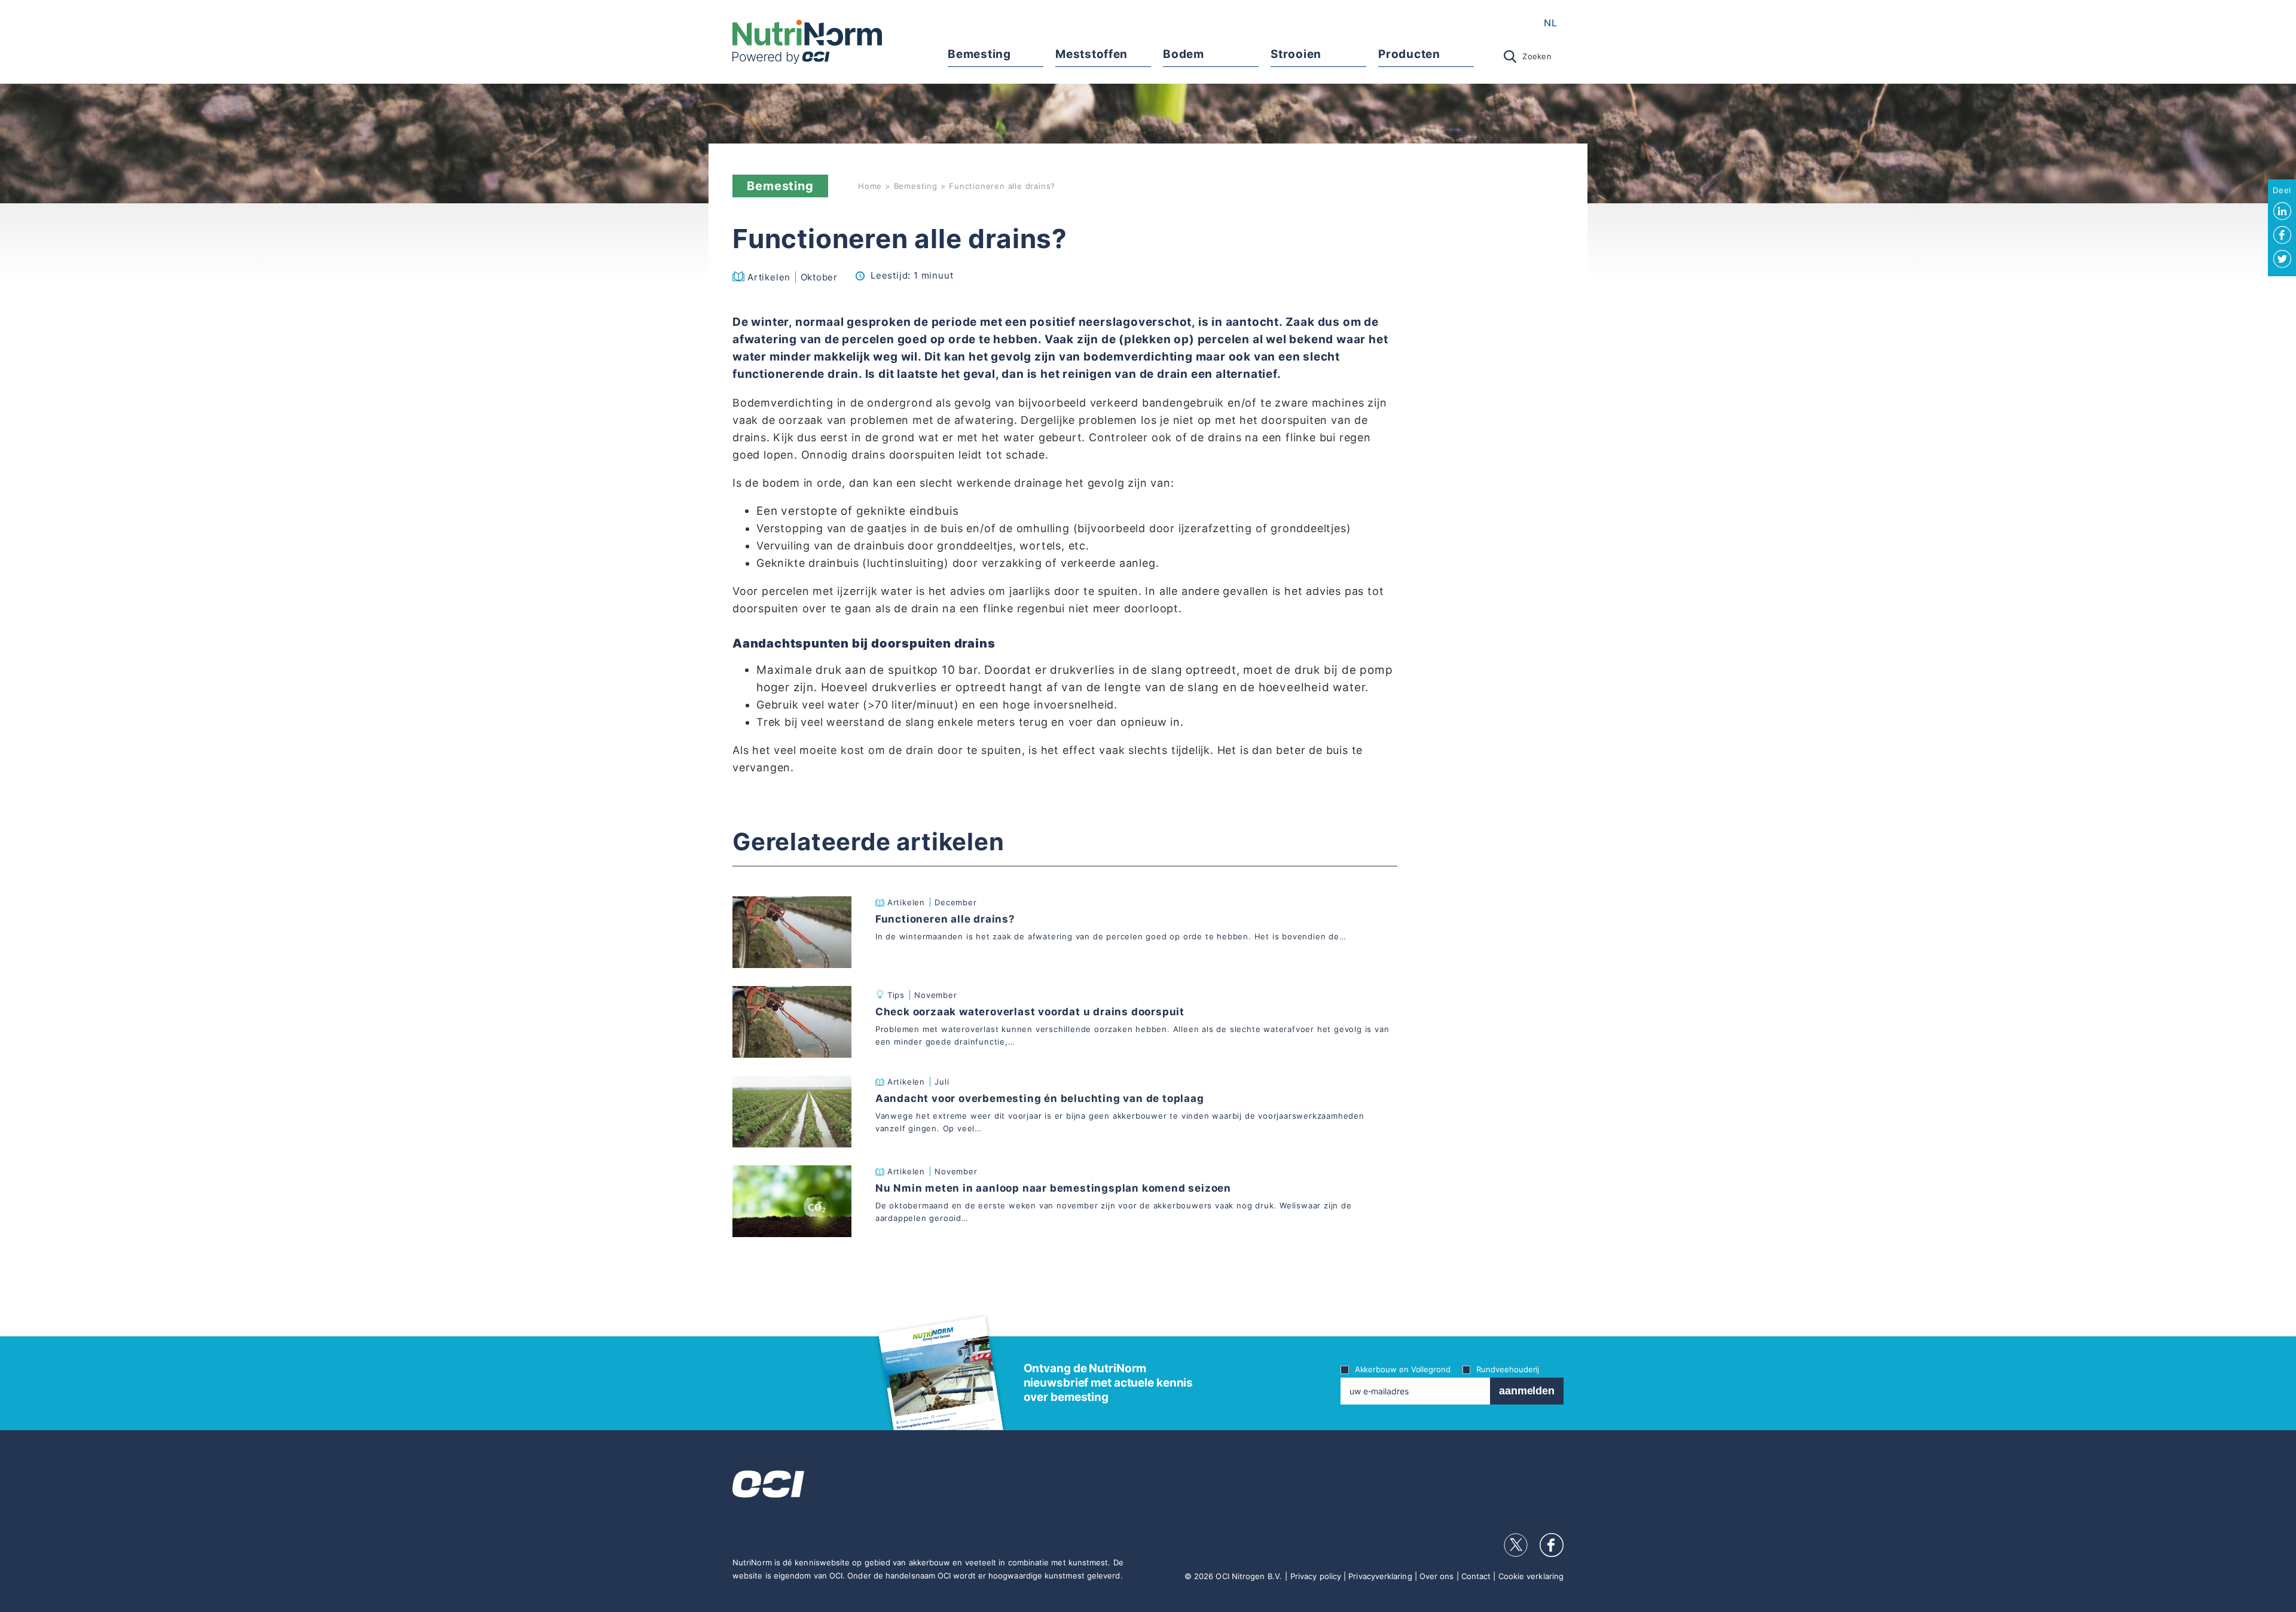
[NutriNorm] (807, 42)
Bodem (1183, 54)
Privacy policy (1316, 1576)
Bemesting (979, 54)
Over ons (1437, 1576)
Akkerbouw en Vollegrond (1403, 1369)
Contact (1476, 1576)
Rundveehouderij (1508, 1369)
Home (870, 186)
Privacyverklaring (1380, 1576)
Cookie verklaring (1531, 1576)
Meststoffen (1091, 54)
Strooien (1296, 54)
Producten (1409, 54)
